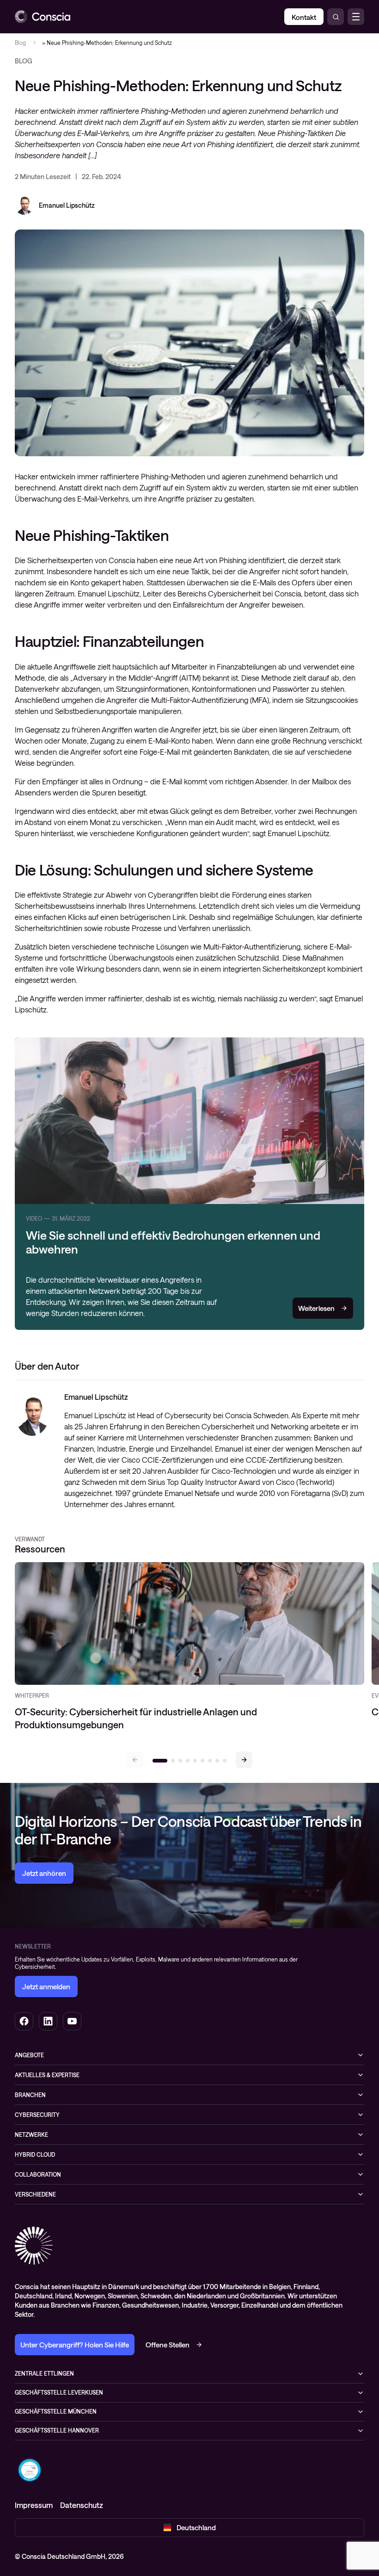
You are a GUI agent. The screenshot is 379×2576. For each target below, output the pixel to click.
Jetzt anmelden (46, 1986)
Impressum (34, 2505)
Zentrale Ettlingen (44, 2373)
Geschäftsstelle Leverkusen (59, 2392)
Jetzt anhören (44, 1873)
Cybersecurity (37, 2115)
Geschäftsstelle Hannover (57, 2430)
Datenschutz (82, 2505)
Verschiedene (35, 2194)
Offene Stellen (168, 2345)
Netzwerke (31, 2135)
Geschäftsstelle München (56, 2411)
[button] (244, 1760)
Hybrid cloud (35, 2154)
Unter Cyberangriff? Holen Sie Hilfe (75, 2345)
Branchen (30, 2095)
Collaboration (38, 2174)
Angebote (29, 2055)
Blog (20, 43)
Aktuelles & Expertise (47, 2075)
